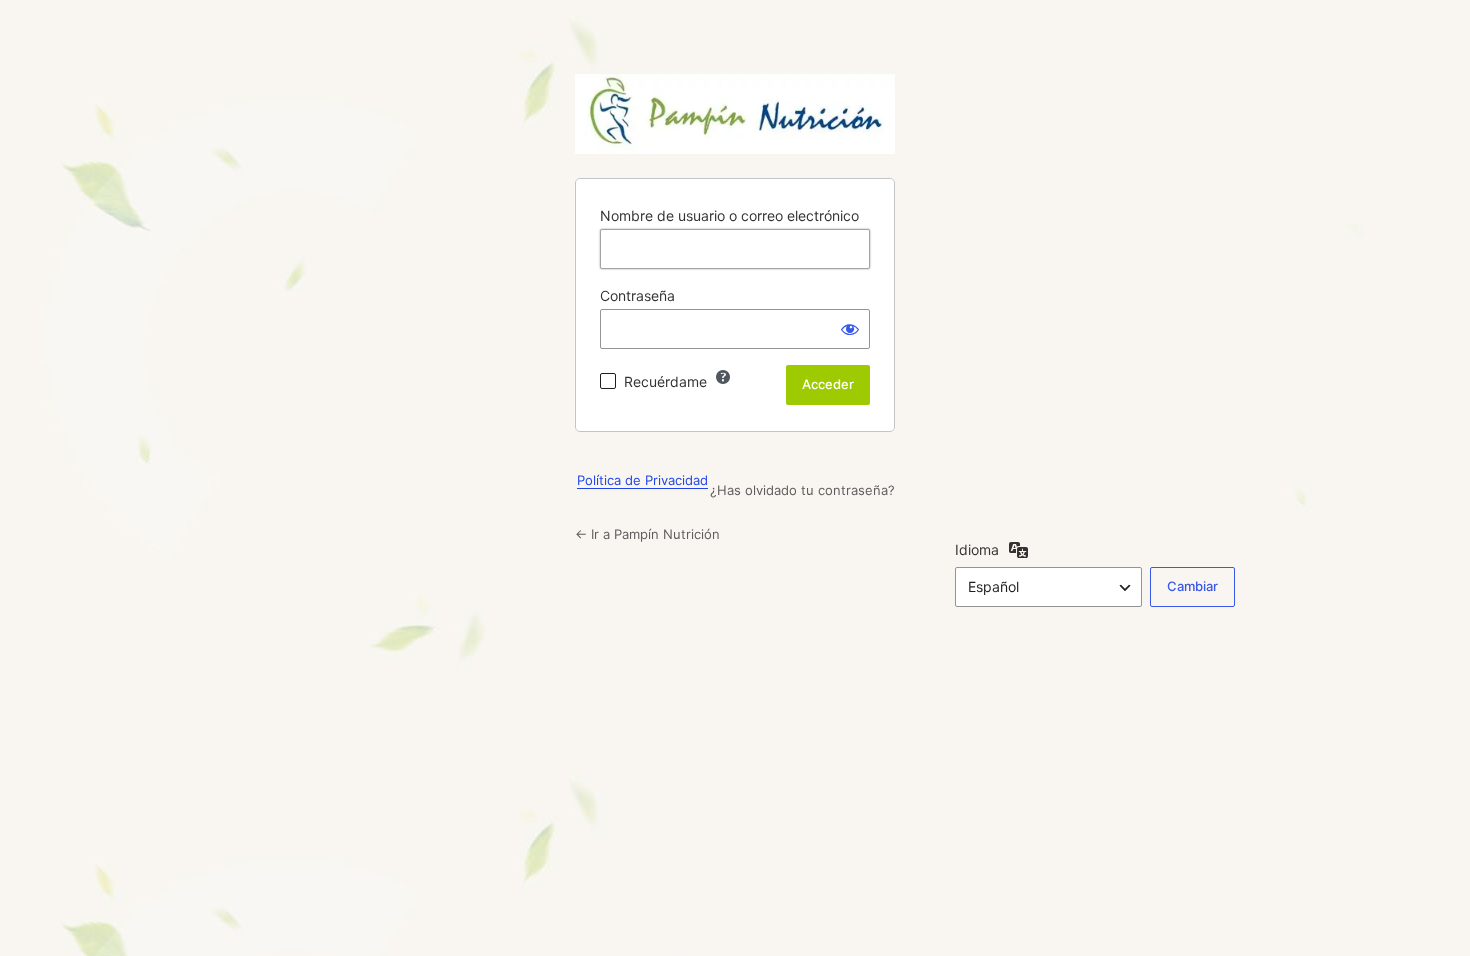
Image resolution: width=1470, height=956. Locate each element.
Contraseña (637, 295)
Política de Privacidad (642, 480)
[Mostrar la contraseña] (850, 329)
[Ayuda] (723, 377)
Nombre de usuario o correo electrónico (729, 215)
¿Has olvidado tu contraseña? (802, 490)
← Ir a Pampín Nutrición (647, 534)
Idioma (977, 549)
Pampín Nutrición (735, 114)
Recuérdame (665, 381)
